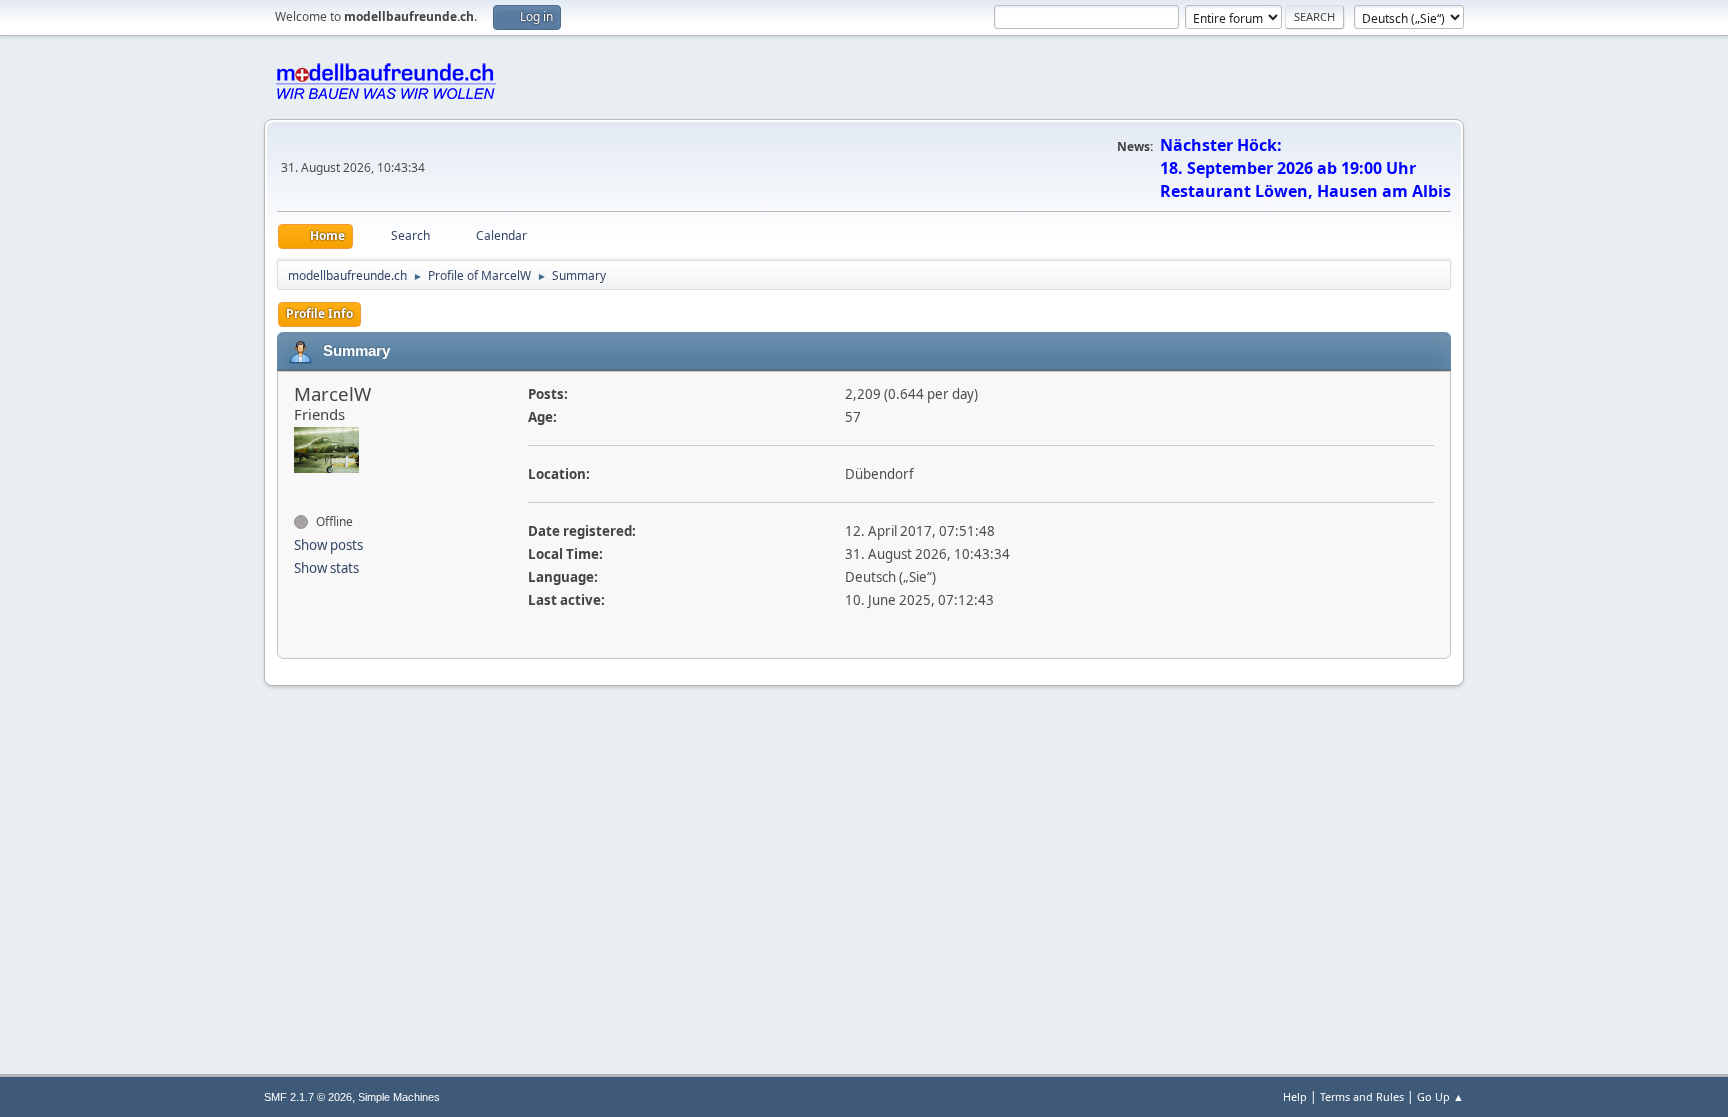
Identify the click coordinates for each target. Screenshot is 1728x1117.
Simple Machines (399, 1097)
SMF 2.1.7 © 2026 (308, 1097)
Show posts (328, 545)
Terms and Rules (1362, 1096)
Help (1295, 1096)
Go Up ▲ (1440, 1096)
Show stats (326, 568)
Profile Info (319, 313)
